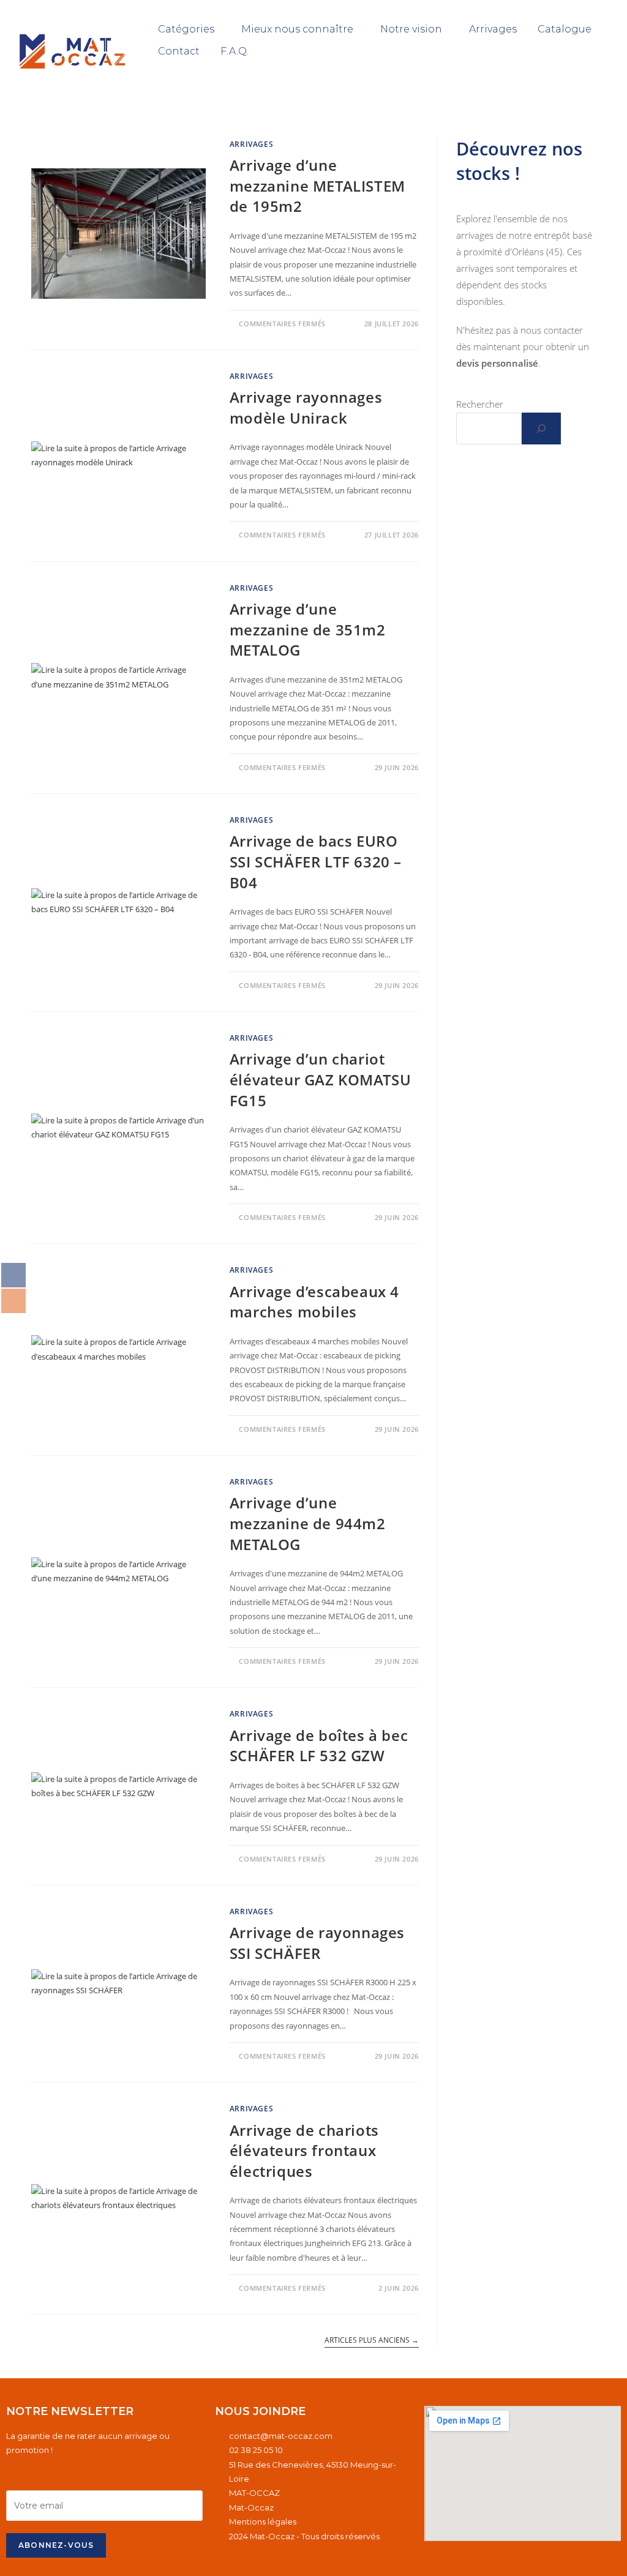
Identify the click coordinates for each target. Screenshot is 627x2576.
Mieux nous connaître (297, 29)
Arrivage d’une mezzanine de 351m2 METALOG (308, 629)
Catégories (186, 29)
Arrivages (493, 29)
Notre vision (411, 29)
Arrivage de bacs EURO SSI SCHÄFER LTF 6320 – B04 (316, 861)
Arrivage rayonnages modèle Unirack (306, 407)
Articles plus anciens (372, 2341)
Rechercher (480, 404)
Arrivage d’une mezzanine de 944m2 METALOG (308, 1523)
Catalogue (565, 29)
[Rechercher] (541, 429)
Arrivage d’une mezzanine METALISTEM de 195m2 (317, 185)
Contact (179, 51)
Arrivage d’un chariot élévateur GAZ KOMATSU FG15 (321, 1079)
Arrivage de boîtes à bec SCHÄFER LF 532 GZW (319, 1746)
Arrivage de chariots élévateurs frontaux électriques (304, 2151)
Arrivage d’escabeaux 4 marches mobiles (314, 1302)
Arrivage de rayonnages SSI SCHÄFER (317, 1943)
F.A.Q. (235, 51)
